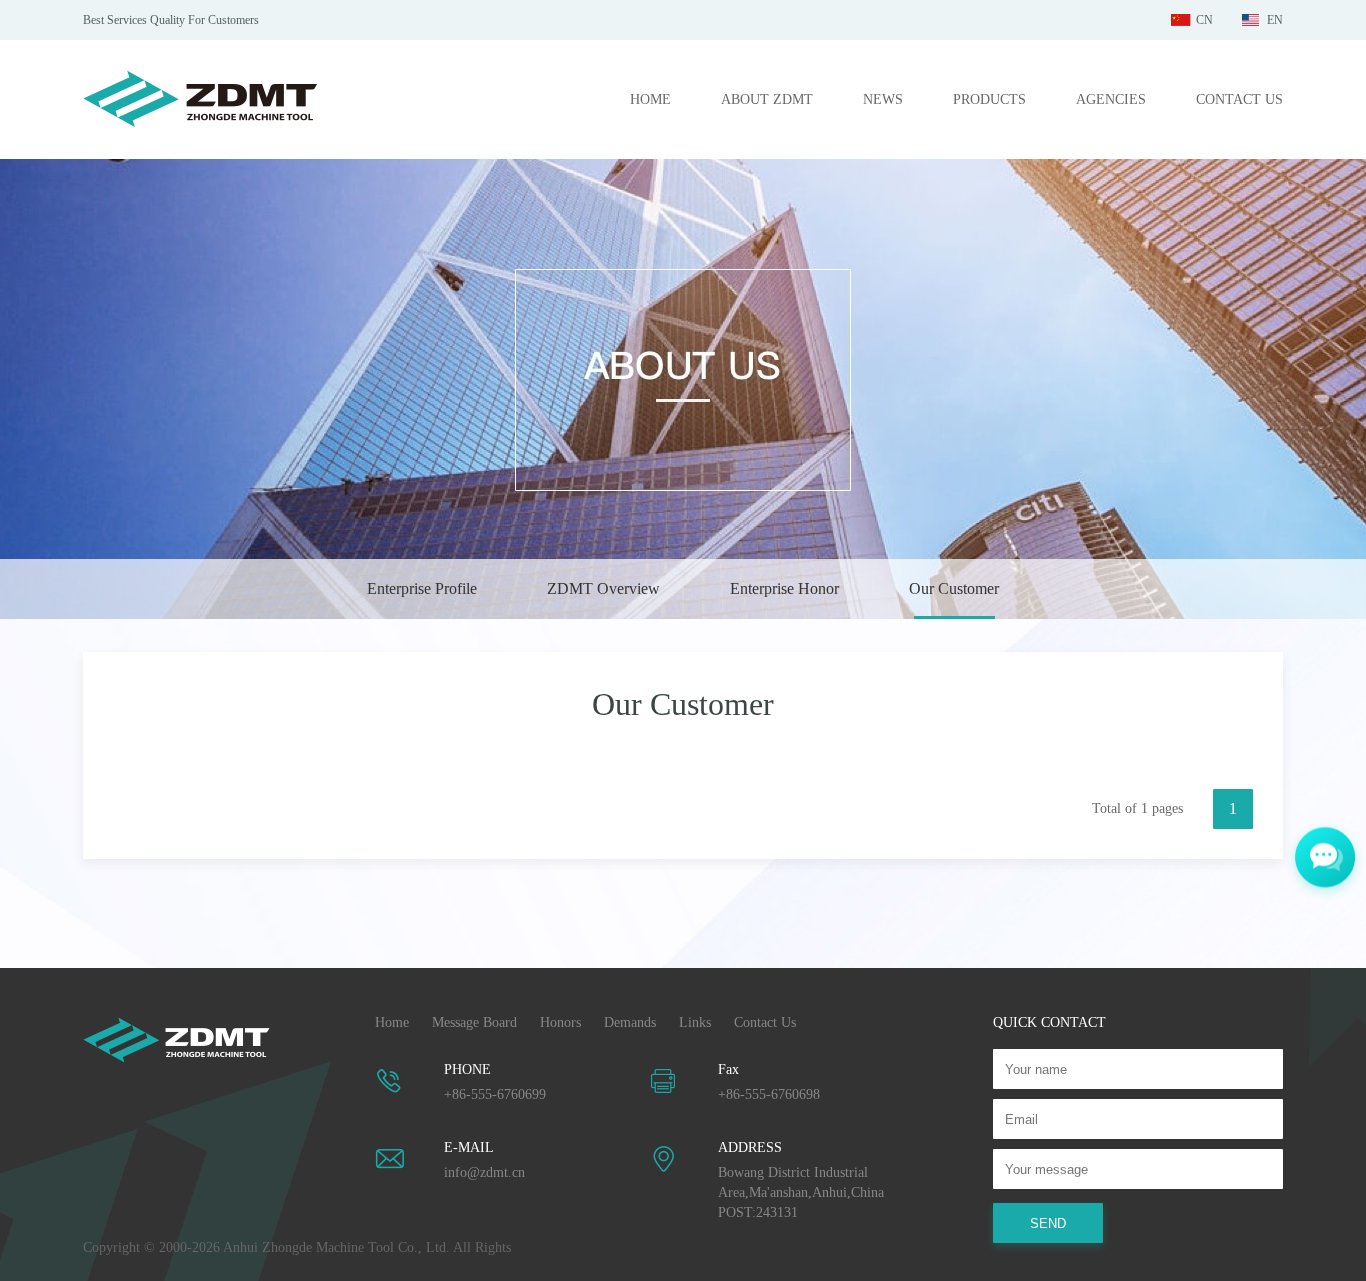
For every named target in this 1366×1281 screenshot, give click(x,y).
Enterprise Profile (422, 588)
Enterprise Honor (784, 588)
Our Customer (954, 588)
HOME (650, 99)
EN (1275, 20)
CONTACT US (1239, 99)
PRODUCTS (989, 99)
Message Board (474, 1022)
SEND (1048, 1223)
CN (1204, 20)
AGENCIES (1111, 99)
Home (392, 1022)
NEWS (883, 99)
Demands (630, 1022)
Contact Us (765, 1022)
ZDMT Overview (603, 588)
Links (695, 1022)
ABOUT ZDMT (767, 99)
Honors (560, 1022)
